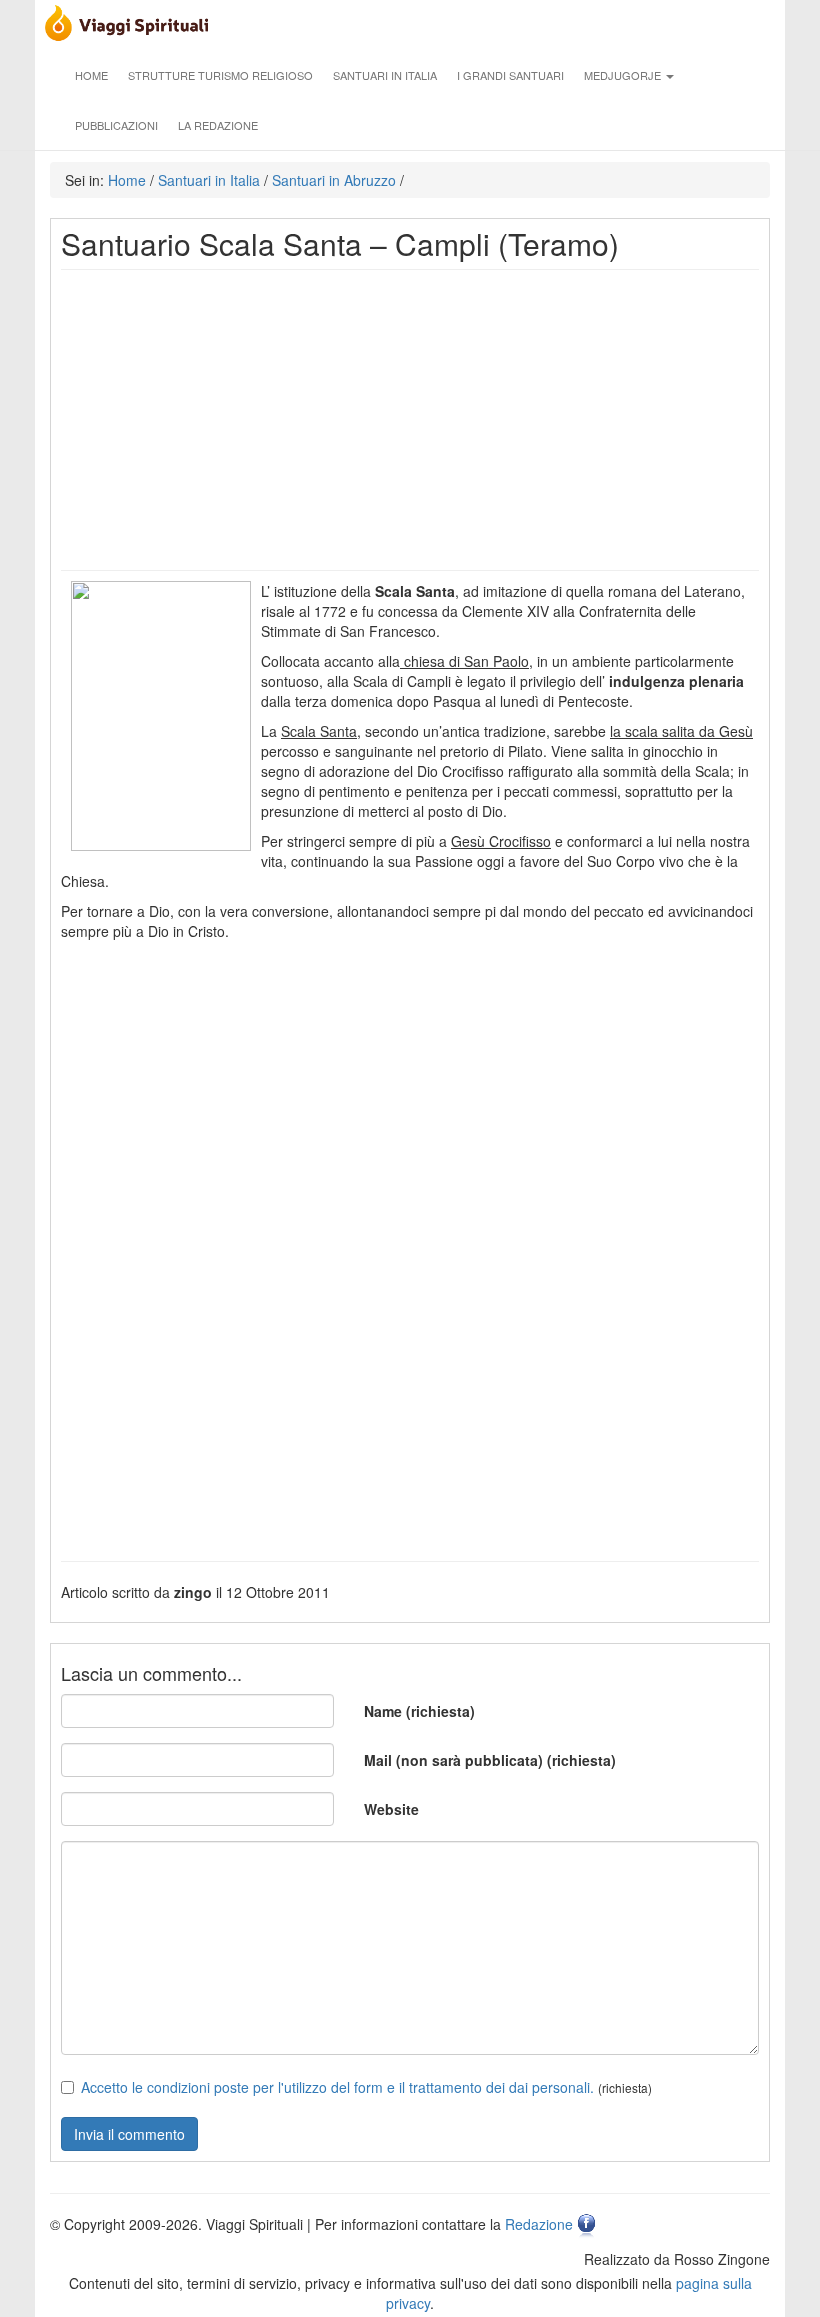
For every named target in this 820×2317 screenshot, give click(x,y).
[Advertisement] (410, 420)
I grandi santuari (510, 75)
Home (91, 75)
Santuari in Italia (385, 75)
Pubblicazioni (116, 125)
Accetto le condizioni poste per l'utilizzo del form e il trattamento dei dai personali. (337, 2087)
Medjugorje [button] (624, 75)
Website (391, 1809)
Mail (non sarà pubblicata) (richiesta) (490, 1760)
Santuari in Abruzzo (334, 180)
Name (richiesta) (419, 1711)
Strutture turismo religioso (220, 75)
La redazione (218, 125)
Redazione (539, 2224)
